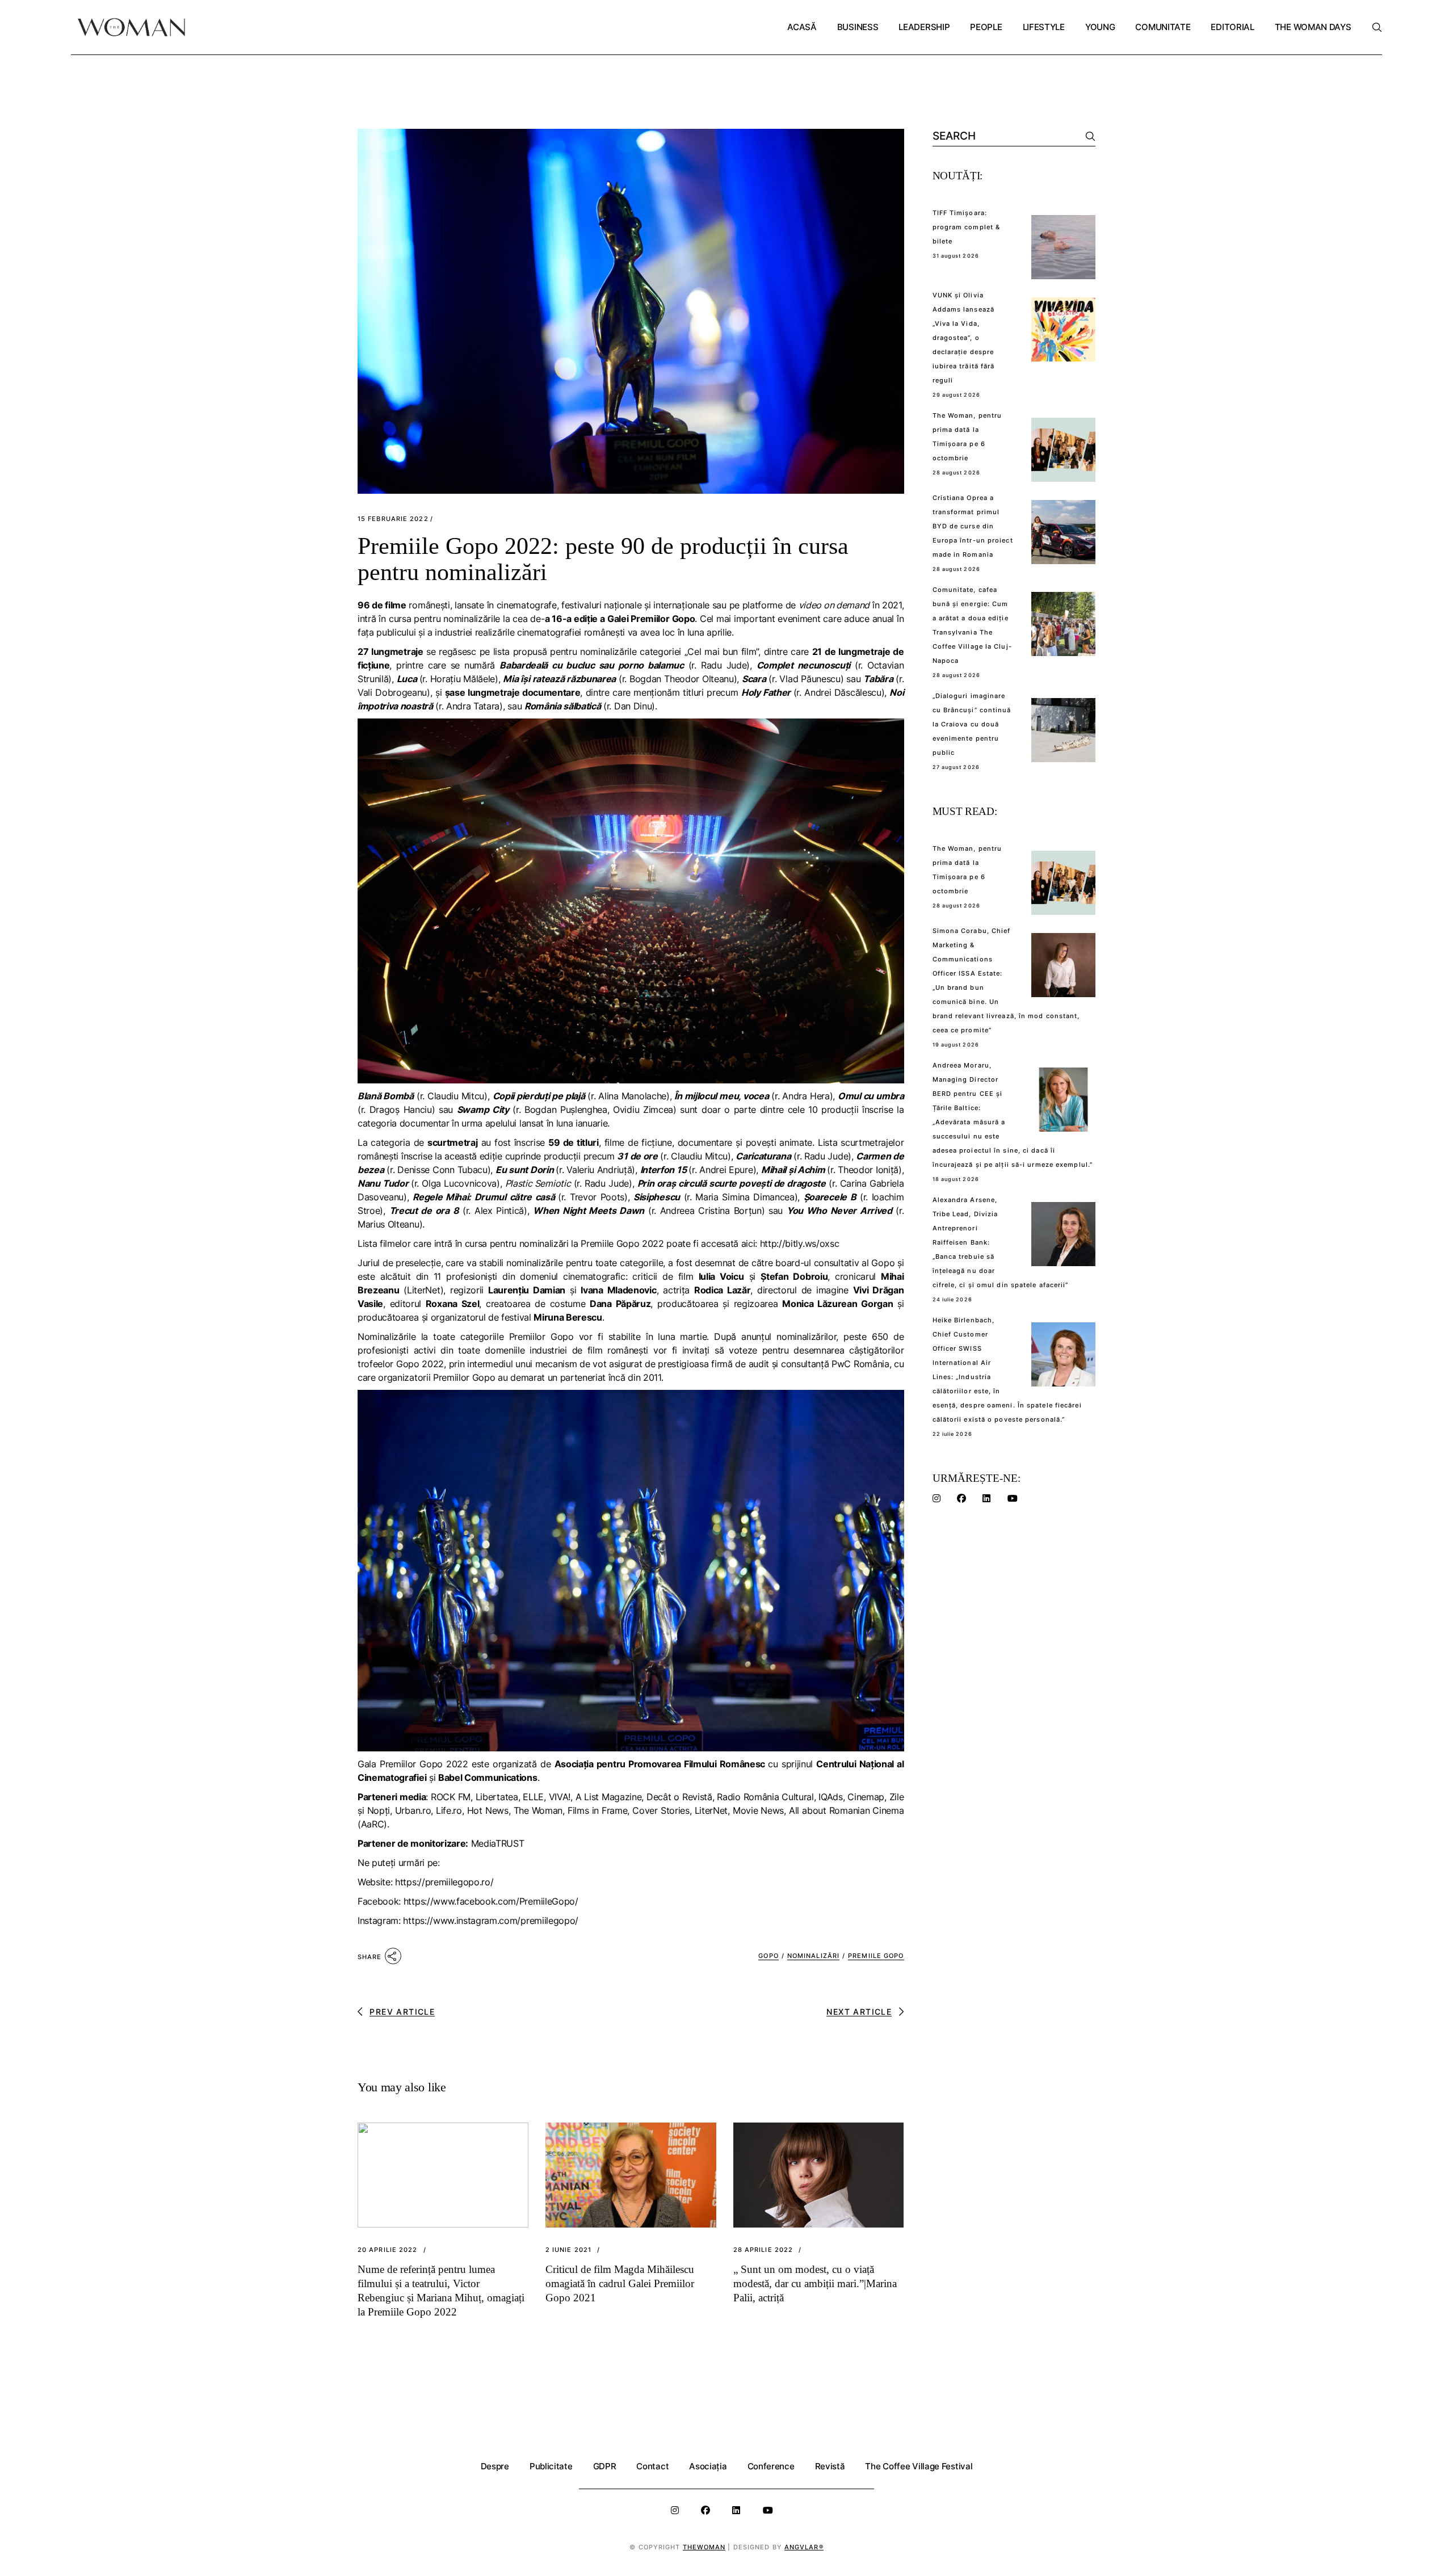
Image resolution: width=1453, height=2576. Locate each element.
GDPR (605, 2466)
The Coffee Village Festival (919, 2466)
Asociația (708, 2466)
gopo (768, 1956)
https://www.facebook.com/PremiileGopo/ (491, 1901)
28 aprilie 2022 (763, 2250)
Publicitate (551, 2466)
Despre (495, 2466)
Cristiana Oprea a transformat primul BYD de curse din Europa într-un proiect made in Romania (973, 526)
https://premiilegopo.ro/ (444, 1882)
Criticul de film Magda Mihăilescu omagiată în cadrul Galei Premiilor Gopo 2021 (620, 2283)
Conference (771, 2466)
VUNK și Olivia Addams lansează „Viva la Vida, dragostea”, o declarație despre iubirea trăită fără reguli (964, 338)
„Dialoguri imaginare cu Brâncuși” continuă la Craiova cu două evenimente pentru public (972, 724)
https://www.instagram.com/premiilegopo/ (491, 1921)
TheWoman (704, 2547)
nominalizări (813, 1956)
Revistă (830, 2466)
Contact (652, 2466)
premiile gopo (876, 1956)
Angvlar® (804, 2547)
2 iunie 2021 (568, 2250)
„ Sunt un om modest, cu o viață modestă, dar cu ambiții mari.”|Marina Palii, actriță (815, 2283)
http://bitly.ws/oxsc (800, 1243)
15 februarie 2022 (393, 519)
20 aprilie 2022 (388, 2250)
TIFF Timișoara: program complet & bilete (967, 227)
